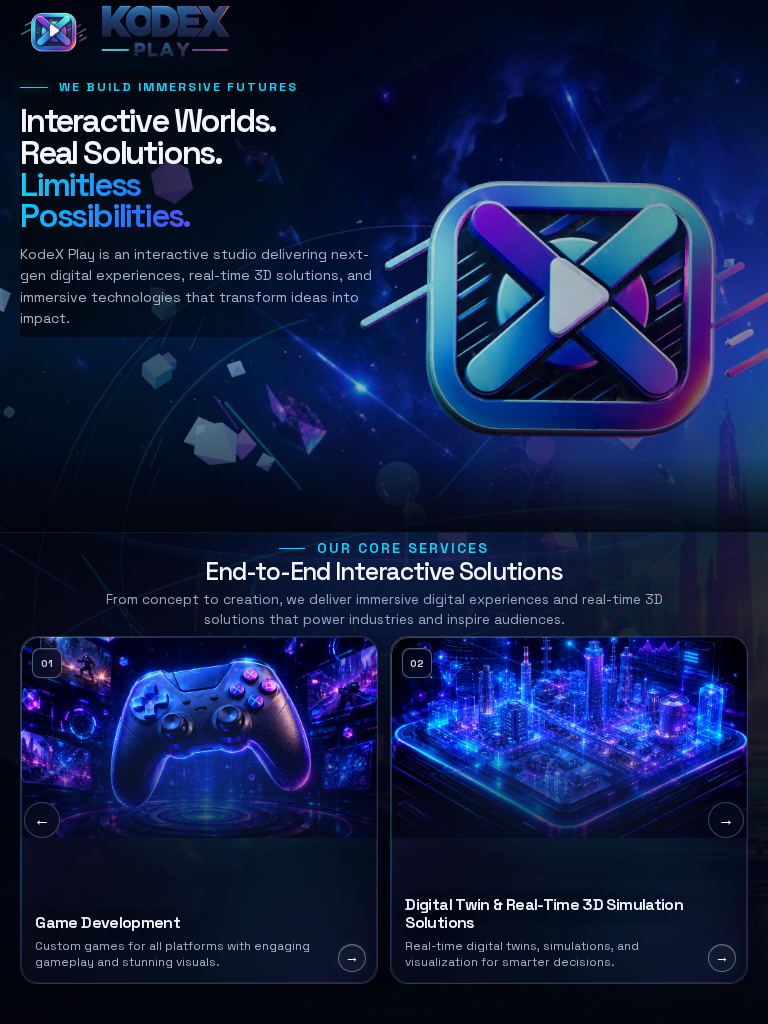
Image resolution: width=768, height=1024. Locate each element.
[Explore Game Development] (199, 810)
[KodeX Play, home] (104, 31)
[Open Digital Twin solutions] (569, 810)
